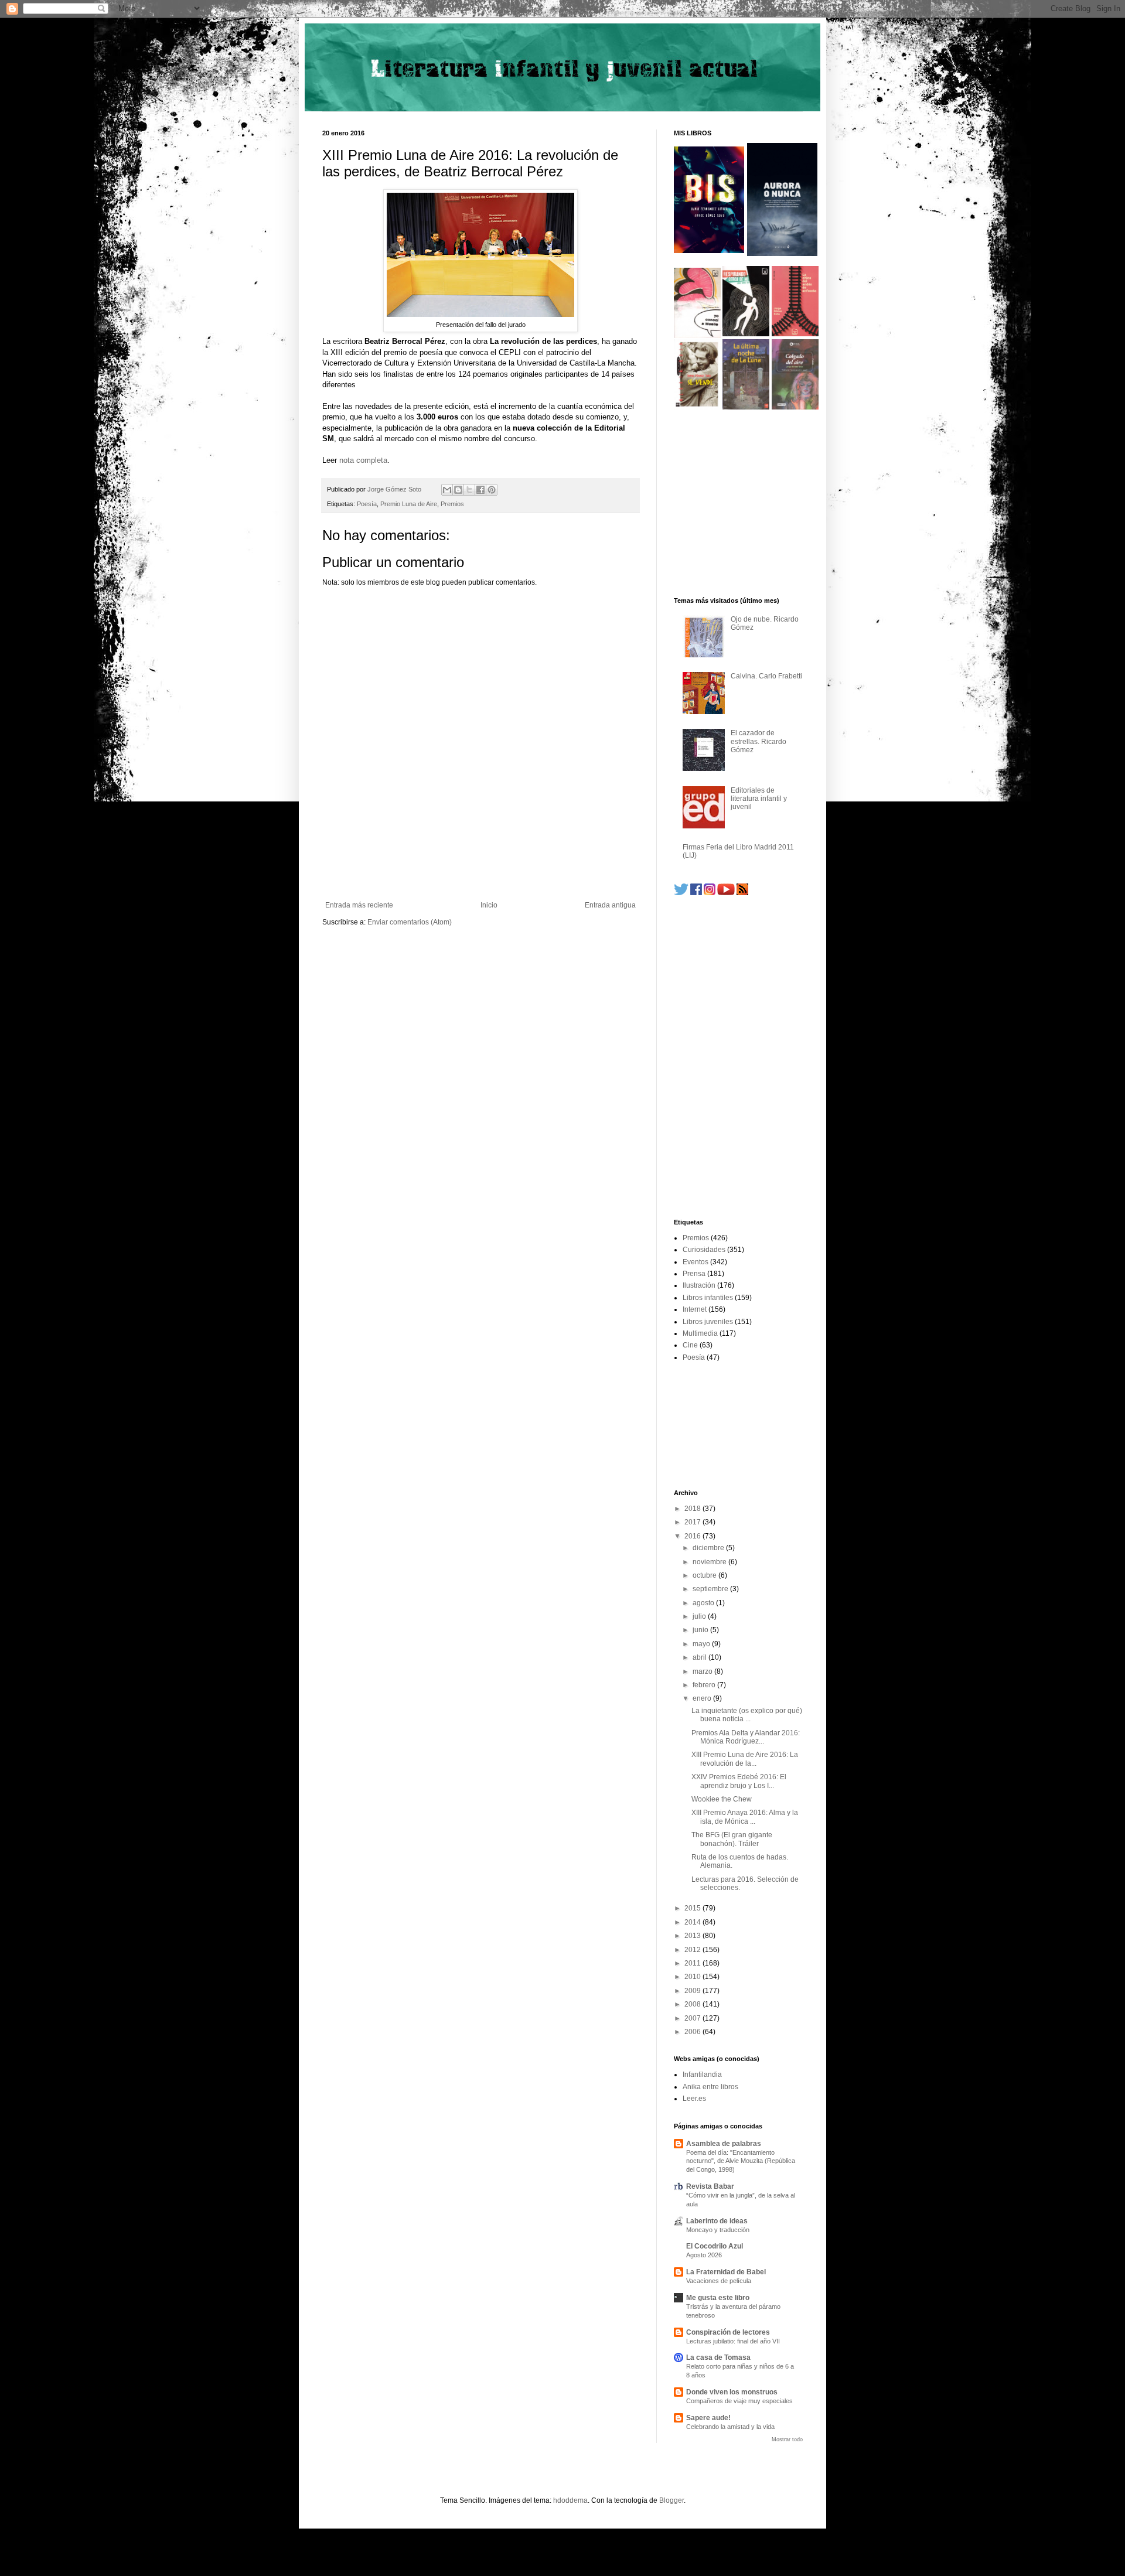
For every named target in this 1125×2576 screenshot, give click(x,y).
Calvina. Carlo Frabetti (766, 676)
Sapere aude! (708, 2418)
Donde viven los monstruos (732, 2392)
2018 (693, 1509)
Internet (695, 1309)
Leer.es (694, 2099)
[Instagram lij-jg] (710, 893)
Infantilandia (702, 2075)
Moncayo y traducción (718, 2230)
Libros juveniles (708, 1322)
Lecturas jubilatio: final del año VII (733, 2341)
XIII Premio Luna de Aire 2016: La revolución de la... (745, 1759)
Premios (452, 504)
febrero (705, 1685)
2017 (693, 1522)
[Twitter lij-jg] (681, 893)
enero (703, 1698)
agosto (704, 1603)
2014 (693, 1922)
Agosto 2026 (704, 2255)
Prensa (694, 1274)
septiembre (711, 1589)
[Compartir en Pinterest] (492, 490)
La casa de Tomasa (718, 2357)
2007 (693, 2018)
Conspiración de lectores (728, 2332)
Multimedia (700, 1333)
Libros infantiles (708, 1298)
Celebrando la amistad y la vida (730, 2427)
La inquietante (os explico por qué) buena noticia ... (747, 1715)
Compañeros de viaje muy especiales (739, 2401)
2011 (693, 1963)
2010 (693, 1977)
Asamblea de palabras (724, 2144)
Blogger (671, 2500)
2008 (693, 2004)
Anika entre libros (710, 2087)
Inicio (489, 905)
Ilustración (699, 1285)
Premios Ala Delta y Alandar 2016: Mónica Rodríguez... (746, 1737)
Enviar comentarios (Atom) (410, 922)
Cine (690, 1345)
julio (700, 1616)
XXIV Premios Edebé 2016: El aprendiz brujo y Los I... (739, 1781)
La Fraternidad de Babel (726, 2272)
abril (700, 1657)
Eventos (696, 1262)
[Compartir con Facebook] (480, 490)
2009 (693, 1991)
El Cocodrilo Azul (715, 2246)
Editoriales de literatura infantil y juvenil (759, 799)
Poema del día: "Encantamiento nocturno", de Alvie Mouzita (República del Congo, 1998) (741, 2161)
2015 (693, 1908)
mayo (702, 1644)
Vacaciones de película (719, 2281)
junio (701, 1630)
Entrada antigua (610, 905)
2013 (693, 1936)
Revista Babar (710, 2186)
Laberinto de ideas (717, 2221)
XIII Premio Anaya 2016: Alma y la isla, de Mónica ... (745, 1817)
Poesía (367, 504)
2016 (693, 1536)
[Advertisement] (480, 869)
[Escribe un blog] (458, 490)
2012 (693, 1950)
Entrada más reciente (359, 905)
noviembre (710, 1562)
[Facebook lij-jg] (696, 893)
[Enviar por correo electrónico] (447, 490)
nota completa (363, 460)
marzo (703, 1671)
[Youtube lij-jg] (726, 893)
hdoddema (570, 2500)
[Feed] (742, 893)
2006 (693, 2032)
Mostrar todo (787, 2439)
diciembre (709, 1548)
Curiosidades (704, 1250)
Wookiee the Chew (722, 1799)
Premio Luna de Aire (409, 504)
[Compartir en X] (469, 490)
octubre (705, 1575)
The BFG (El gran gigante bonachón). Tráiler (732, 1839)
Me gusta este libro (718, 2298)
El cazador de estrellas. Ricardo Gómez (758, 741)
